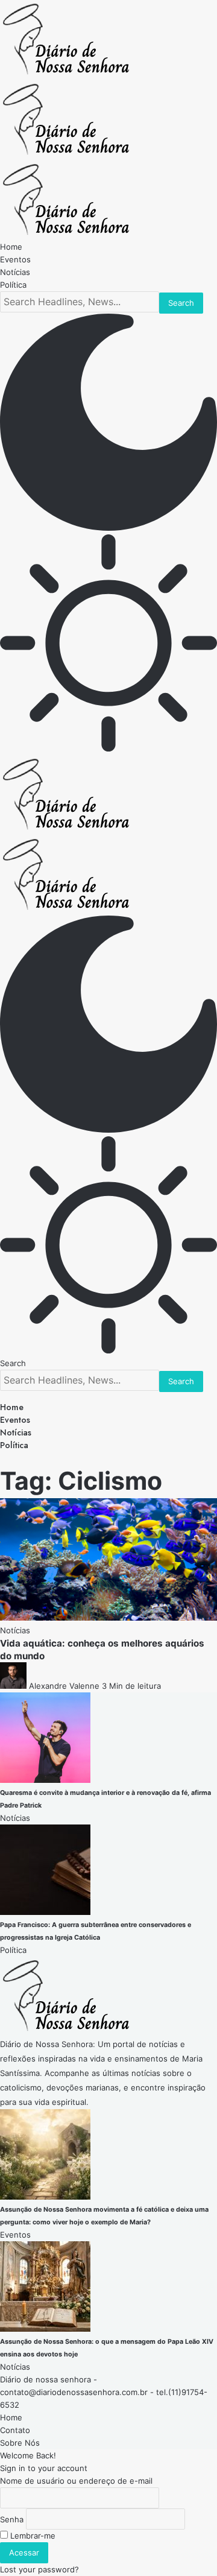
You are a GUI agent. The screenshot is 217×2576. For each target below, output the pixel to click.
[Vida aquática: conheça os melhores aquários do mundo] (108, 1618)
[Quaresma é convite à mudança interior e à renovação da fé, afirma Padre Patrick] (45, 1780)
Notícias (15, 1630)
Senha (12, 2519)
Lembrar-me (32, 2536)
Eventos (15, 2235)
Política (13, 1950)
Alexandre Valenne (64, 1686)
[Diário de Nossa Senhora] (66, 154)
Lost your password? (39, 2569)
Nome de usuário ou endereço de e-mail (76, 2481)
